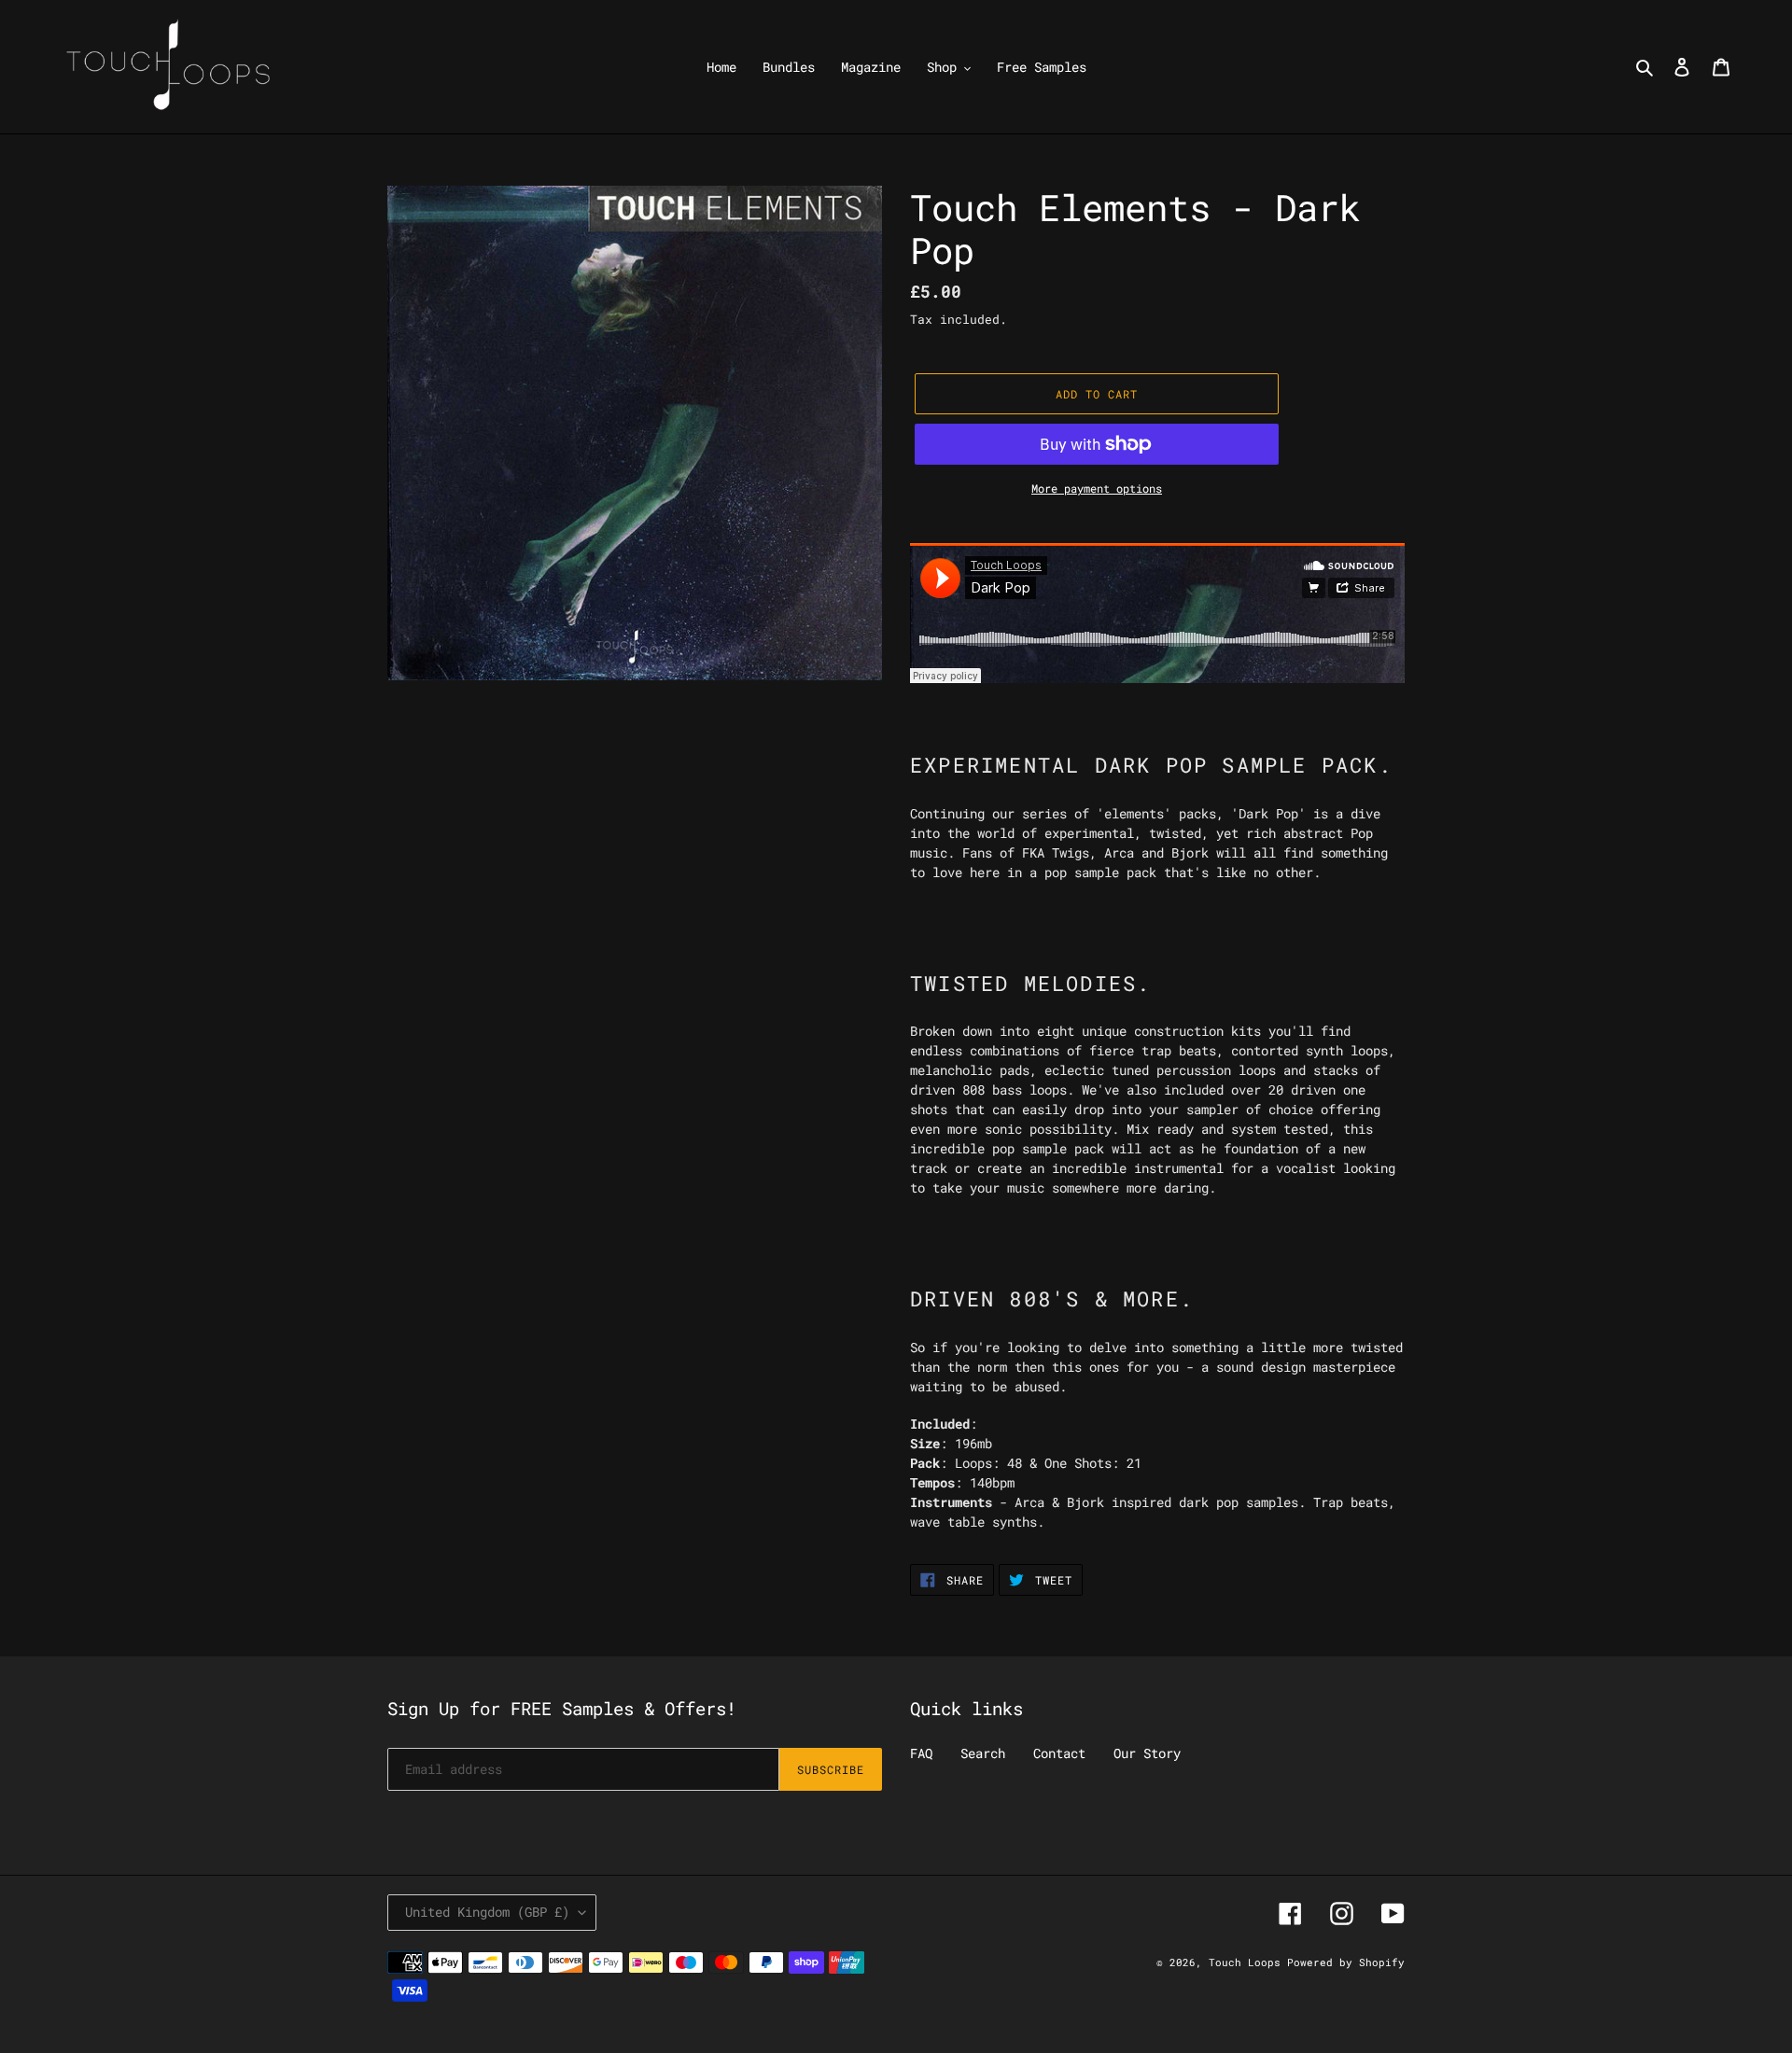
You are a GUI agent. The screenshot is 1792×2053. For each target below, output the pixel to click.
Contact (1059, 1753)
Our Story (1147, 1753)
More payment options (1097, 488)
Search (983, 1753)
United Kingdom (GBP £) (487, 1912)
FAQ (921, 1753)
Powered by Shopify (1346, 1962)
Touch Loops (1248, 1962)
